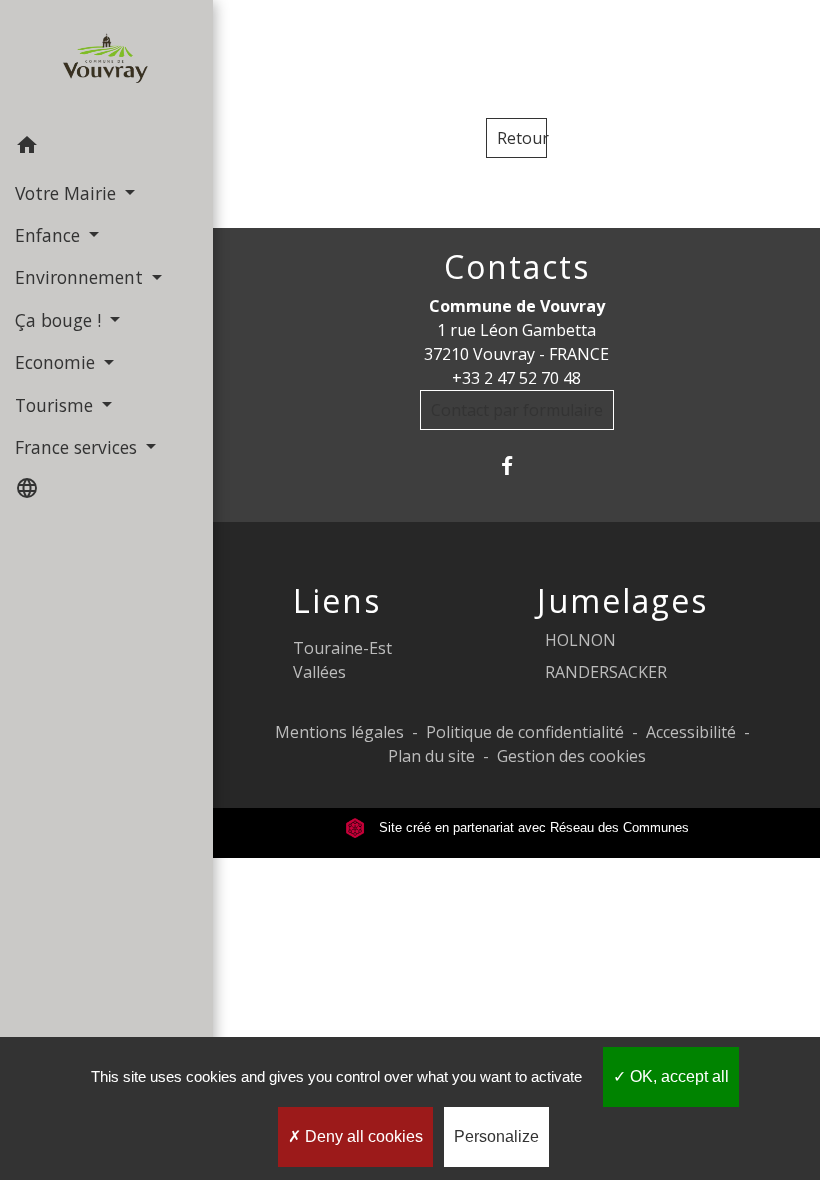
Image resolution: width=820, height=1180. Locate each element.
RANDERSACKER (606, 672)
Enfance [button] (50, 235)
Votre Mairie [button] (68, 193)
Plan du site (431, 756)
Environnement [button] (81, 277)
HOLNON (580, 640)
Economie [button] (57, 362)
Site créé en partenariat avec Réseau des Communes (532, 827)
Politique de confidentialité (525, 732)
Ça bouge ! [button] (60, 320)
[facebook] (516, 465)
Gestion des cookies (571, 756)
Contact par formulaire (517, 410)
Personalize (496, 1136)
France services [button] (78, 447)
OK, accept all (677, 1076)
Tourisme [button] (56, 405)
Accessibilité (691, 732)
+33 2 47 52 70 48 (516, 378)
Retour (522, 138)
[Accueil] (107, 63)
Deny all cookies (362, 1136)
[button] (106, 148)
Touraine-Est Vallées (342, 660)
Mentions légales (339, 732)
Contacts (517, 267)
